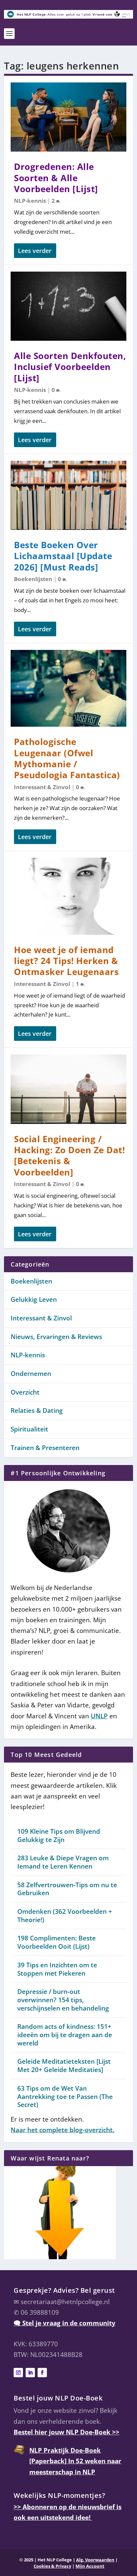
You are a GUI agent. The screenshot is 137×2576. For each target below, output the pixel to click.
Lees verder (35, 251)
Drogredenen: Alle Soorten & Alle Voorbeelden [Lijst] (56, 178)
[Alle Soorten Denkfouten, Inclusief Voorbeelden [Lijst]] (68, 306)
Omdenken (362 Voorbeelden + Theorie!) (65, 1916)
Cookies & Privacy (52, 2566)
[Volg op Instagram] (18, 2373)
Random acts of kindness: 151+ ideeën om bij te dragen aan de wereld (65, 2035)
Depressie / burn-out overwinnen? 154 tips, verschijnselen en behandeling (63, 2000)
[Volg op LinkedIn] (30, 2373)
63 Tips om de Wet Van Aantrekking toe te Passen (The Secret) (65, 2096)
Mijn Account (90, 2566)
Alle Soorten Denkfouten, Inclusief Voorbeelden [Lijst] (70, 367)
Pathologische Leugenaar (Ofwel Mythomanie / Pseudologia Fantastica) (67, 758)
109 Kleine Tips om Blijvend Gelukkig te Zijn (59, 1836)
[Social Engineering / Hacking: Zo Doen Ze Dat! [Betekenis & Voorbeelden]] (68, 1089)
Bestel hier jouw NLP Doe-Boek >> (67, 2432)
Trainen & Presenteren (45, 1448)
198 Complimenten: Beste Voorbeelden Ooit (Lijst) (57, 1942)
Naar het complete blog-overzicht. (63, 2130)
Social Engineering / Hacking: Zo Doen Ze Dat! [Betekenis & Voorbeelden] (69, 1156)
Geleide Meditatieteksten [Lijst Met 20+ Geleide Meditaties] (64, 2066)
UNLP (99, 1716)
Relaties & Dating (37, 1411)
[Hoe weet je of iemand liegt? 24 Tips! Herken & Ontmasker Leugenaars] (68, 896)
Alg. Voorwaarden (95, 2560)
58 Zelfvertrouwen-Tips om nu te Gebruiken (67, 1889)
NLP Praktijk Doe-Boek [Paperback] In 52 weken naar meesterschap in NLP (75, 2461)
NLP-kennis (30, 201)
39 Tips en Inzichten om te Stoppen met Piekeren (57, 1969)
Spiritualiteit (29, 1429)
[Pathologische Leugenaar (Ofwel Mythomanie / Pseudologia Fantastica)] (68, 688)
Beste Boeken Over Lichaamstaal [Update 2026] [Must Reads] (63, 556)
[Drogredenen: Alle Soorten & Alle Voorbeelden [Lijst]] (68, 117)
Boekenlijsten (33, 579)
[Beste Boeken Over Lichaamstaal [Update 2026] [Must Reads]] (68, 495)
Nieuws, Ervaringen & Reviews (56, 1337)
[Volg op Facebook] (42, 2373)
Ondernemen (31, 1374)
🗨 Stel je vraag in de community (65, 2323)
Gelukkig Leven (34, 1299)
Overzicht (25, 1392)
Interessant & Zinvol (42, 787)
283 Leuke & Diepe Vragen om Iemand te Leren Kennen (63, 1862)
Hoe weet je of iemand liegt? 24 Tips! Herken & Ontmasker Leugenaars (66, 961)
